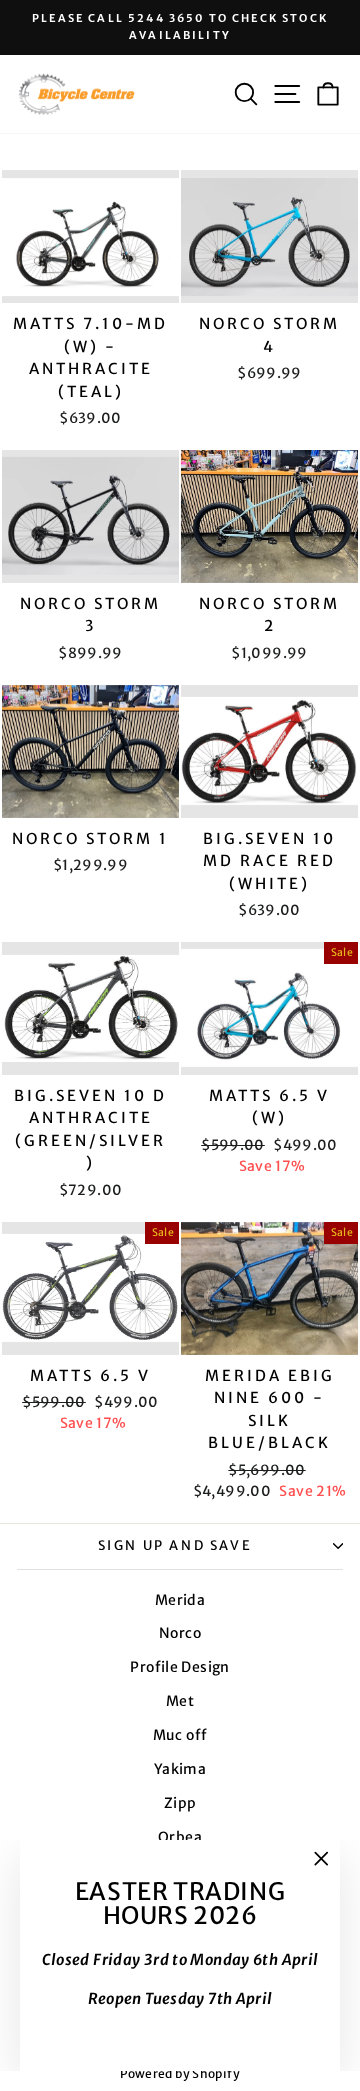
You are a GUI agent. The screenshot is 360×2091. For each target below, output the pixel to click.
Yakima (180, 1769)
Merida (180, 1600)
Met (180, 1701)
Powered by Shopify (180, 2073)
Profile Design (179, 1667)
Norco (180, 1633)
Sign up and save (175, 1545)
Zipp (180, 1803)
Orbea (180, 1837)
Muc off (180, 1735)
